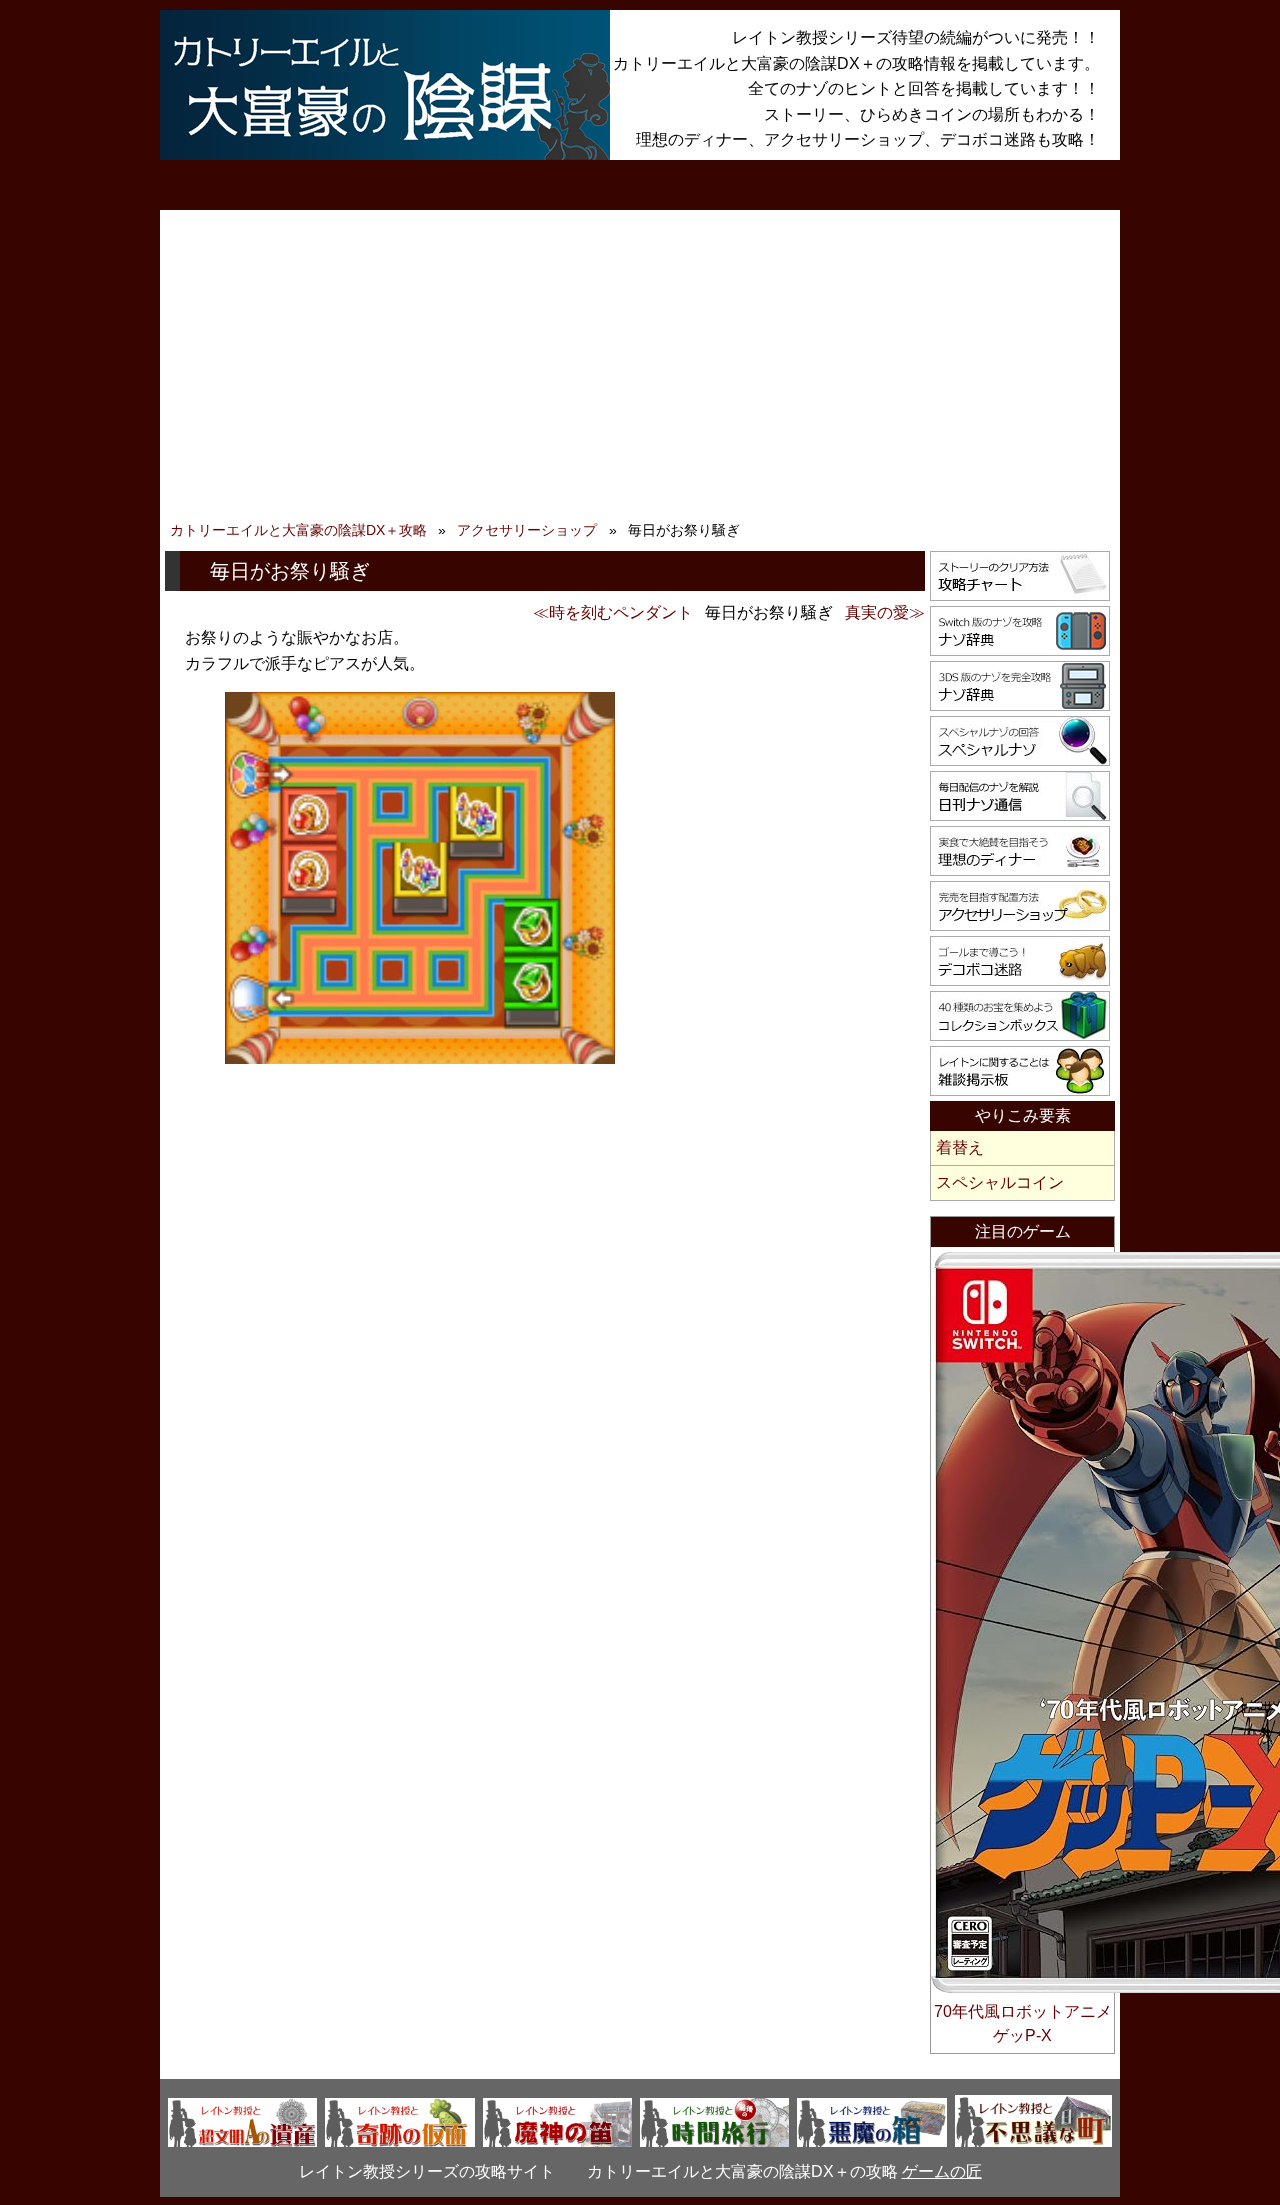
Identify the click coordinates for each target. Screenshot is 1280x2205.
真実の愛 (877, 612)
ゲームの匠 (942, 2171)
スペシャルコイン (1000, 1182)
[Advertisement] (640, 370)
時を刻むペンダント (621, 612)
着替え (960, 1147)
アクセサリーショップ (527, 530)
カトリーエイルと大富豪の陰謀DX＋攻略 (298, 530)
